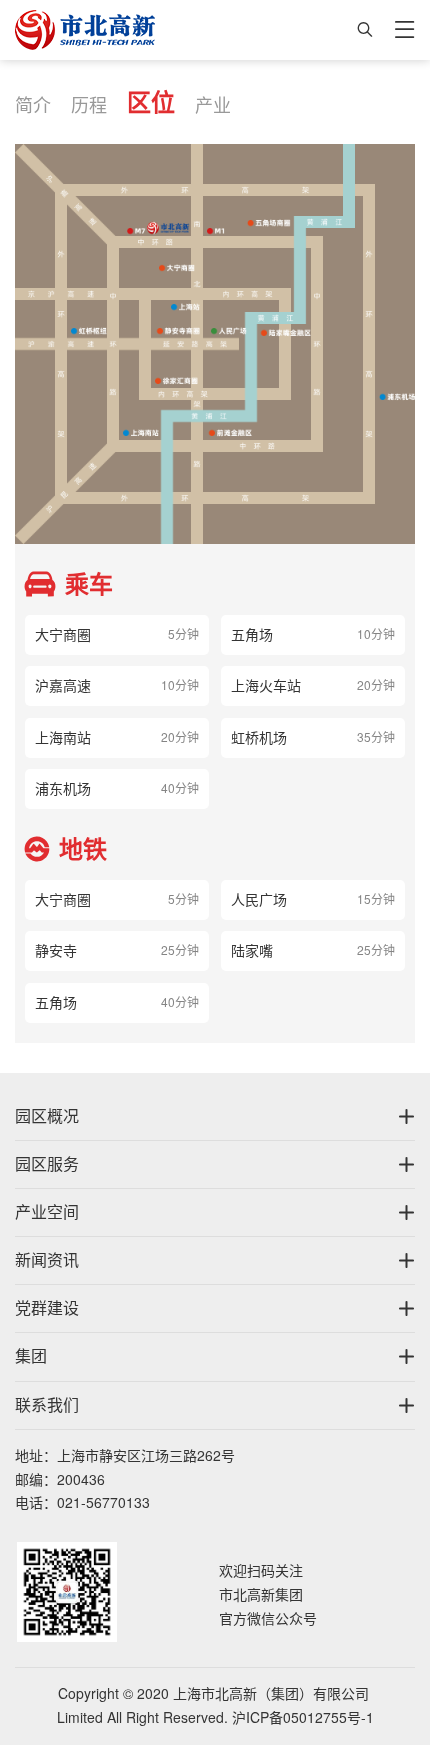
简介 (33, 105)
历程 (89, 105)
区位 (151, 102)
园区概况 (47, 1116)
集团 (31, 1356)
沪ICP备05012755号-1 (303, 1718)
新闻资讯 (47, 1260)
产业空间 (47, 1212)
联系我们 (47, 1405)
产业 (213, 105)
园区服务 (47, 1164)
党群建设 (47, 1308)
